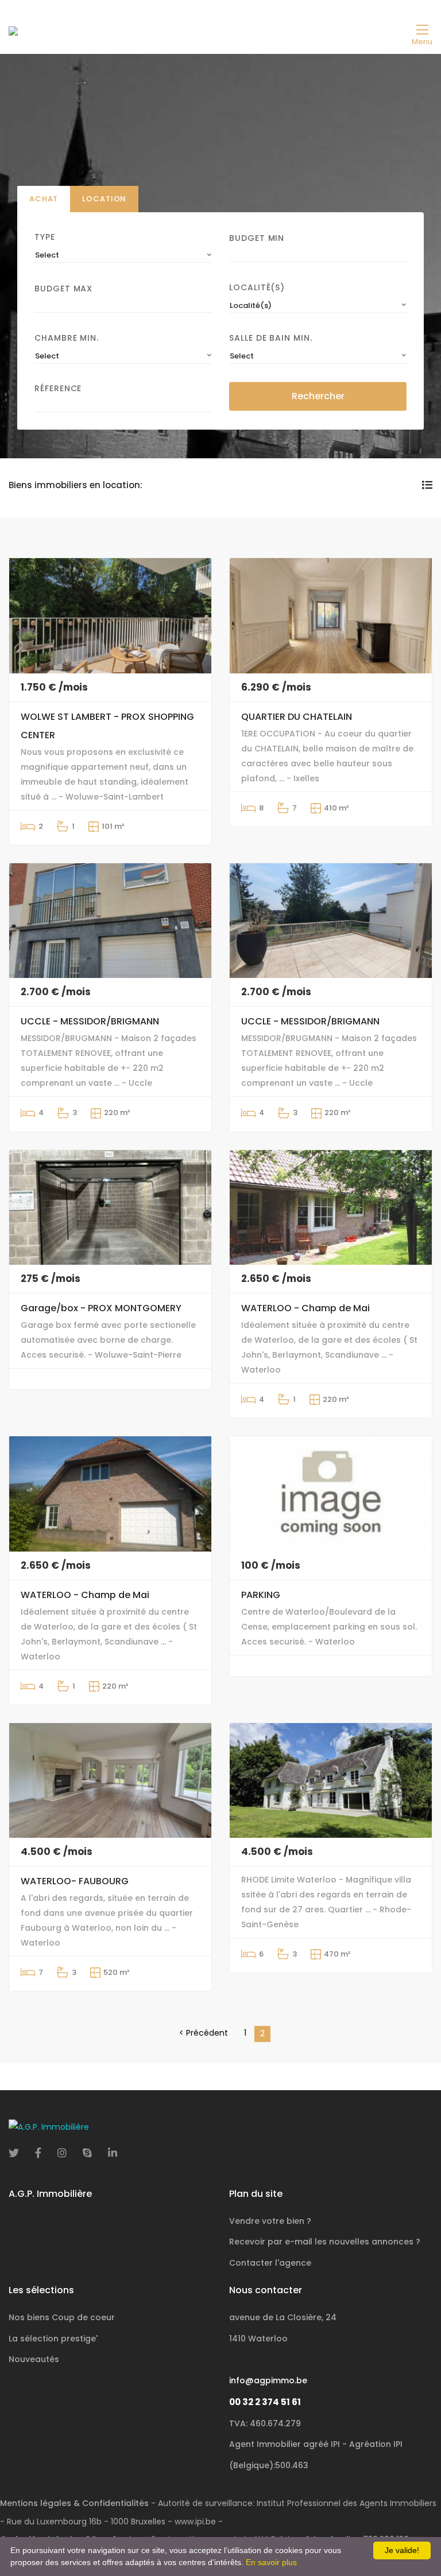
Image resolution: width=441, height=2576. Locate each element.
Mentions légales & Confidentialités (74, 2503)
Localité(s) (257, 287)
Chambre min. (67, 338)
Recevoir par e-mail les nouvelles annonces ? (325, 2242)
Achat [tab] (44, 199)
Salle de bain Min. (271, 338)
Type (45, 237)
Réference (58, 388)
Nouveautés (34, 2359)
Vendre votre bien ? (270, 2221)
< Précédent (204, 2033)
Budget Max (63, 289)
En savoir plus (271, 2562)
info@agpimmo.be (268, 2380)
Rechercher (318, 396)
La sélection (53, 2339)
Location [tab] (104, 199)
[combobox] (123, 255)
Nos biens (62, 2317)
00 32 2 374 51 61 (265, 2402)
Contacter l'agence (270, 2263)
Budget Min (257, 238)
